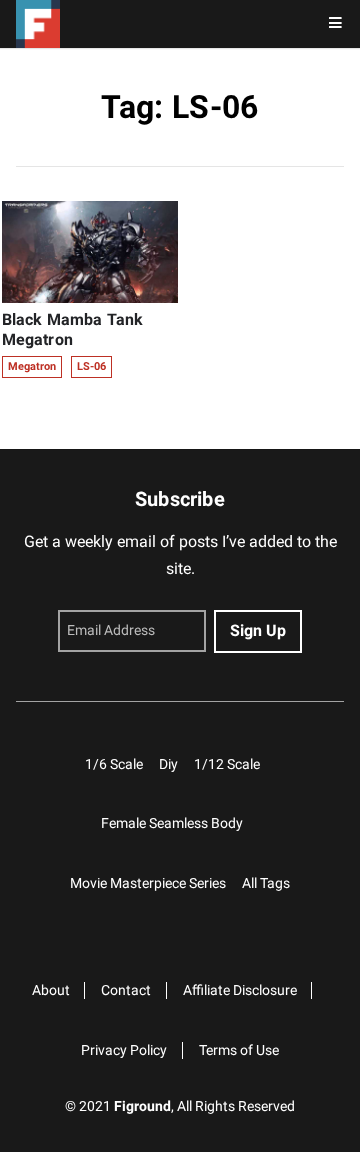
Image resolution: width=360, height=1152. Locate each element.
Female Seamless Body (172, 823)
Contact (126, 990)
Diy (168, 764)
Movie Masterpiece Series (148, 883)
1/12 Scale (227, 764)
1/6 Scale (114, 764)
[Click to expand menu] (336, 24)
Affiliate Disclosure (240, 990)
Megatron (32, 366)
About (51, 990)
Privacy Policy (124, 1050)
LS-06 (91, 366)
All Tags (266, 883)
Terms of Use (239, 1050)
